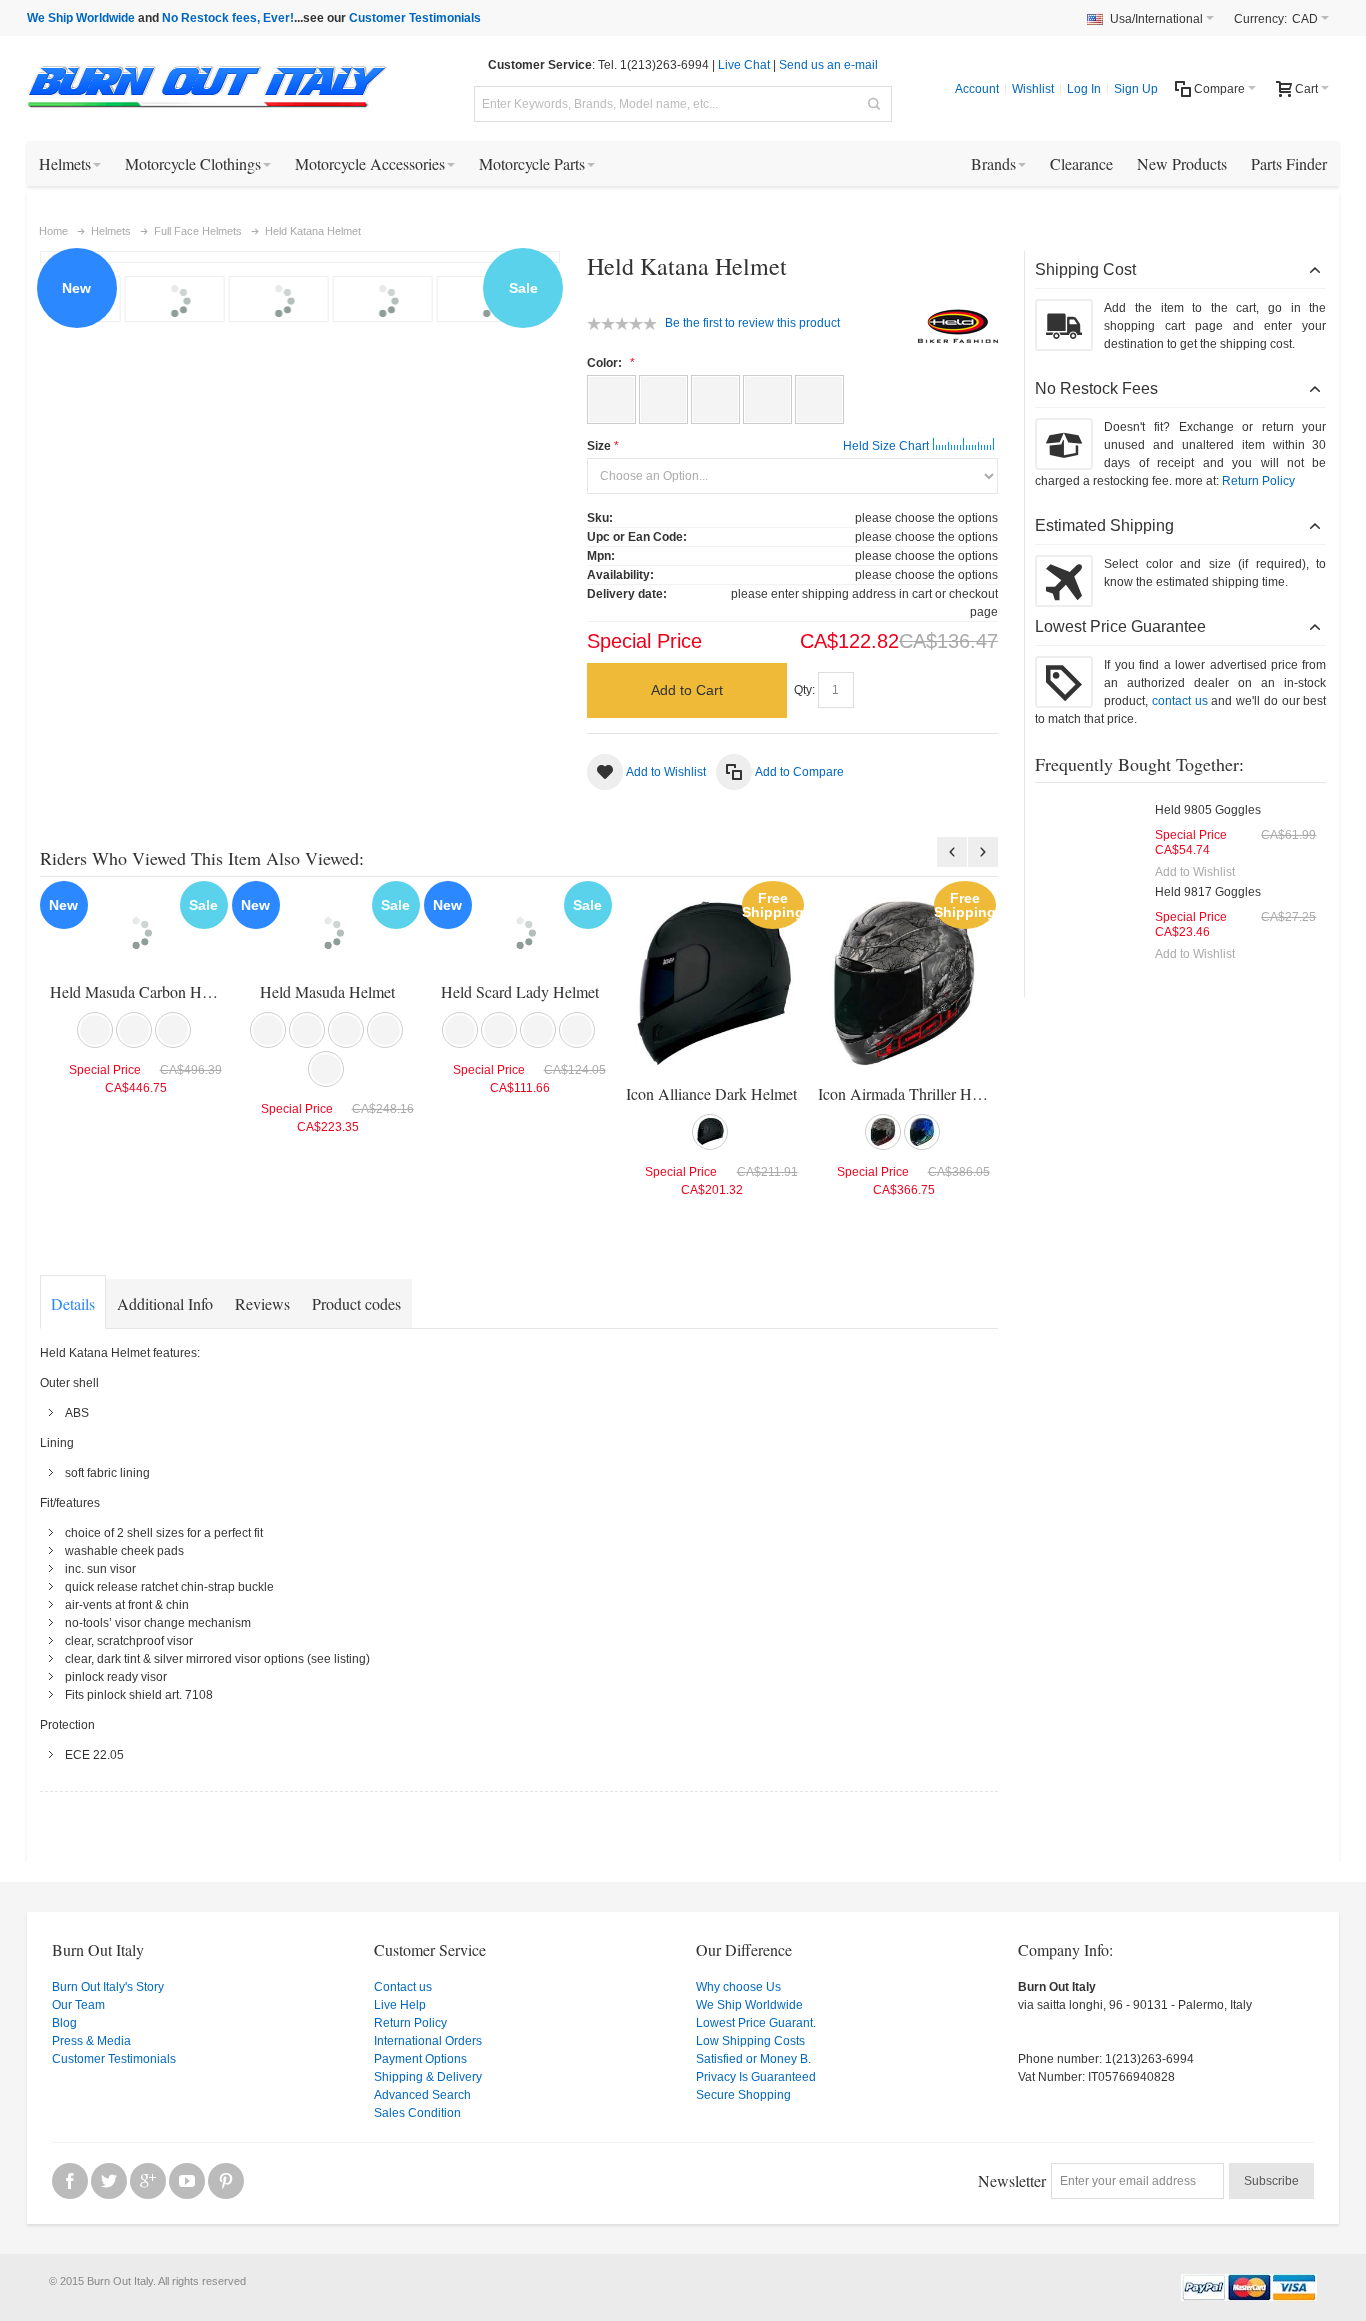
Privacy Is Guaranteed (756, 2077)
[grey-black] (883, 1132)
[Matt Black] (767, 399)
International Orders (428, 2041)
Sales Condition (417, 2113)
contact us (1180, 701)
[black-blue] (922, 1132)
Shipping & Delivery (428, 2077)
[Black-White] (663, 399)
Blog (64, 2023)
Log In (1084, 89)
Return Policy (1258, 481)
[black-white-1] (538, 1030)
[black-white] (134, 1030)
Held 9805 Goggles (1208, 810)
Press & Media (91, 2041)
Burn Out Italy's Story (108, 1987)
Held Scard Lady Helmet (520, 991)
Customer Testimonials (415, 18)
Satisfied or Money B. (753, 2059)
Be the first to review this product (752, 323)
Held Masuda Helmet (327, 991)
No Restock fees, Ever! (228, 18)
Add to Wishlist (1195, 872)
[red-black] (385, 1030)
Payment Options (420, 2059)
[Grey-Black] (715, 399)
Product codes (356, 1303)
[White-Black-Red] (819, 399)
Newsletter (1012, 2180)
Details (73, 1303)
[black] (95, 1030)
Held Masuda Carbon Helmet (143, 991)
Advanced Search (422, 2095)
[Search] (874, 104)
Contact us (403, 1987)
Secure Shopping (743, 2095)
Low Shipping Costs (750, 2041)
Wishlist (1033, 89)
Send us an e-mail (828, 65)
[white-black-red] (173, 1030)
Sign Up (1136, 89)
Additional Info (165, 1303)
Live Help (400, 2005)
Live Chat (744, 65)
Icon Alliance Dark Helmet (711, 1093)
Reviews (262, 1303)
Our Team (78, 2005)
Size (599, 446)
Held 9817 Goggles (1208, 892)
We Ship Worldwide (81, 18)
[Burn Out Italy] (207, 88)
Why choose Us (738, 1987)
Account (977, 89)
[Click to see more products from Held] (958, 327)
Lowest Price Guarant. (756, 2023)
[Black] (611, 399)
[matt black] (346, 1030)
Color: (606, 363)
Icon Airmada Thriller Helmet (912, 1093)
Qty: (804, 690)
